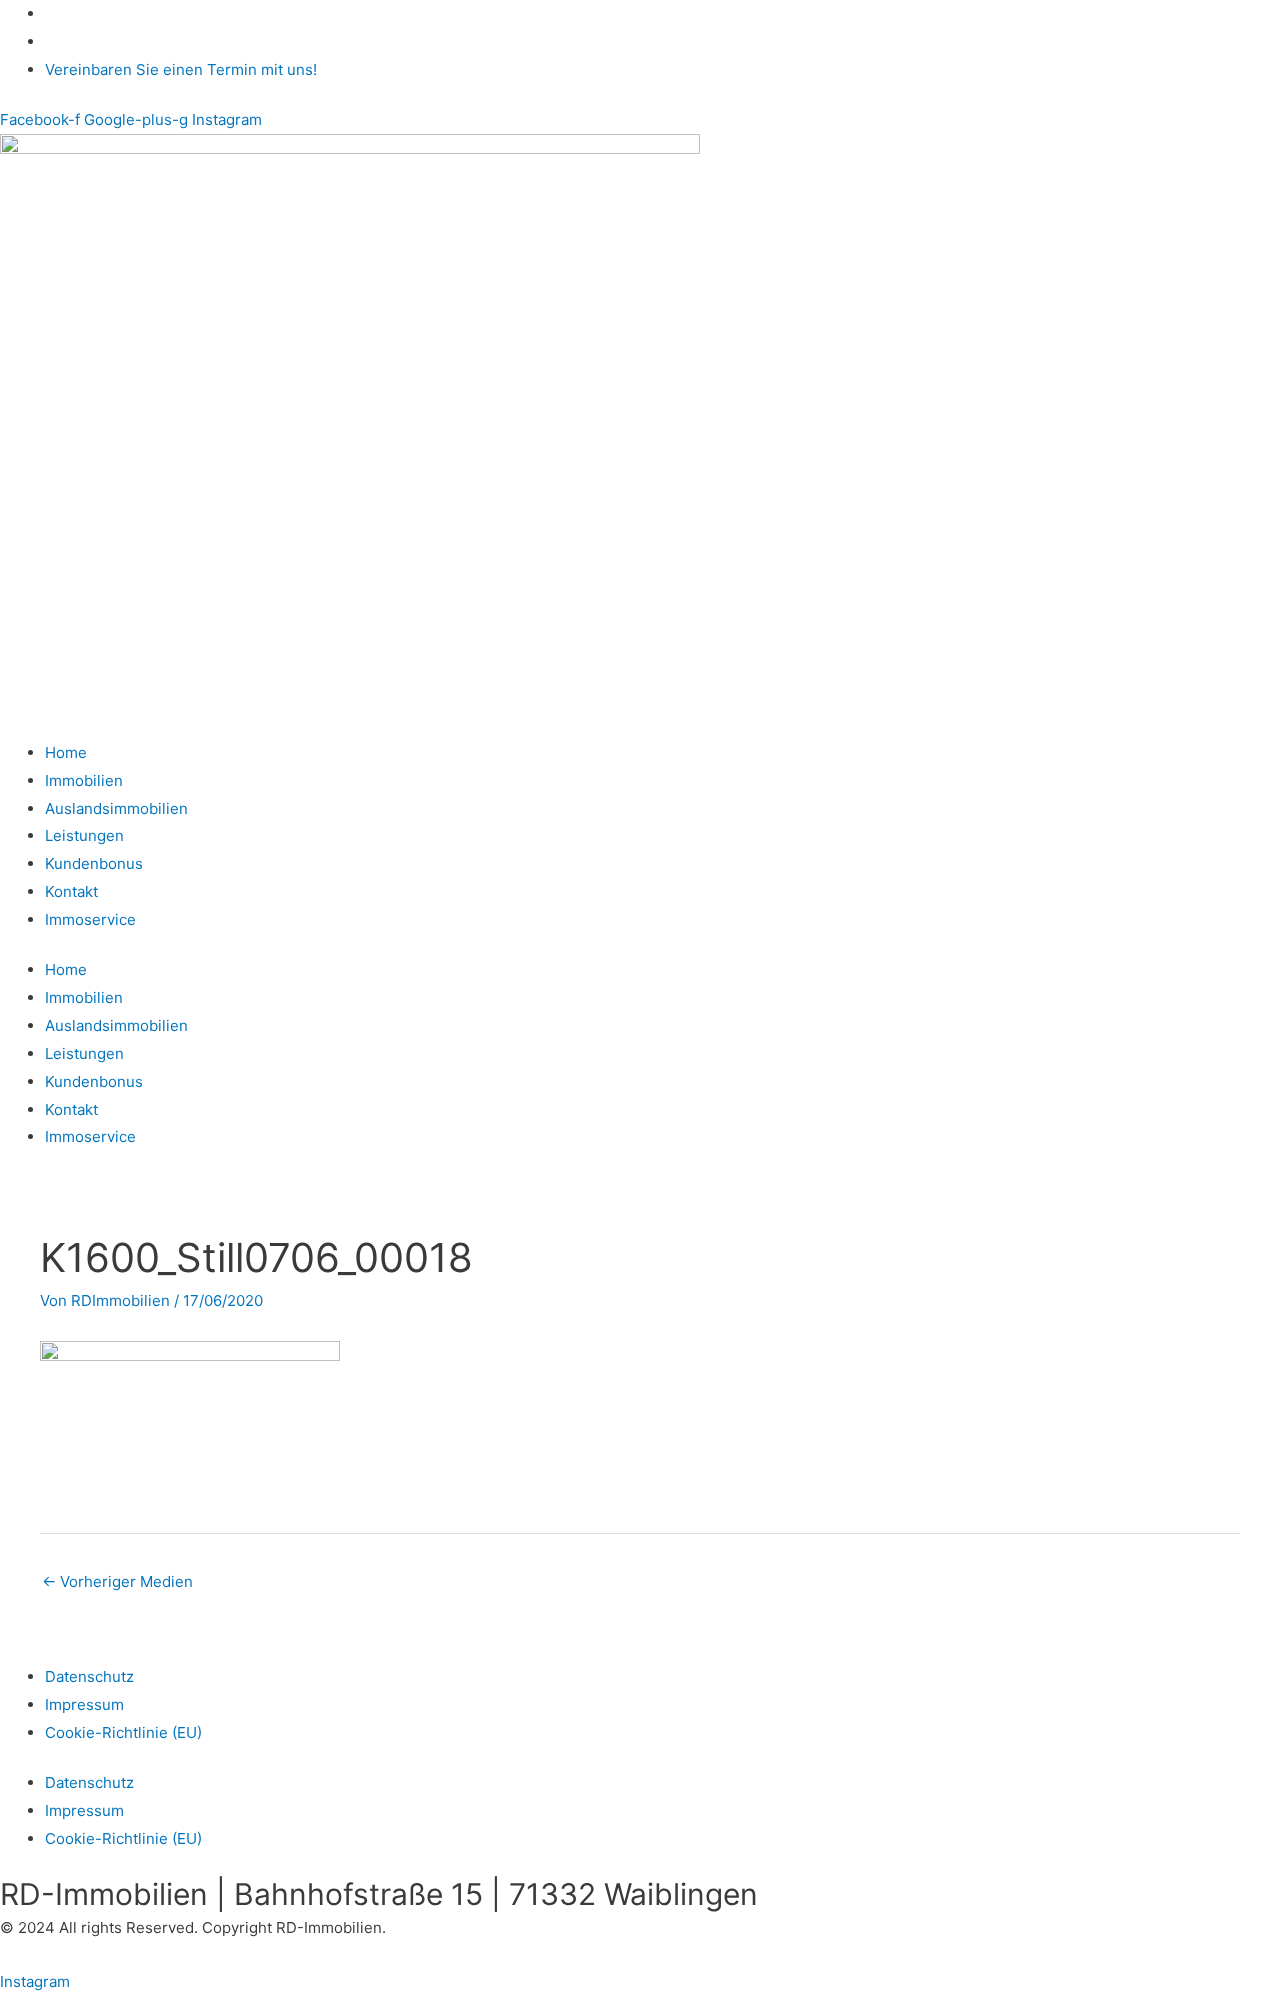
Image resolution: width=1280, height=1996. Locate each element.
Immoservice (90, 919)
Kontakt (71, 891)
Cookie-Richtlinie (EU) (123, 1732)
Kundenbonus (94, 863)
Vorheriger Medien (117, 1581)
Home (66, 752)
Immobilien (84, 780)
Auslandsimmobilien (116, 808)
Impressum (84, 1704)
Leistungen (84, 835)
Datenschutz (89, 1676)
